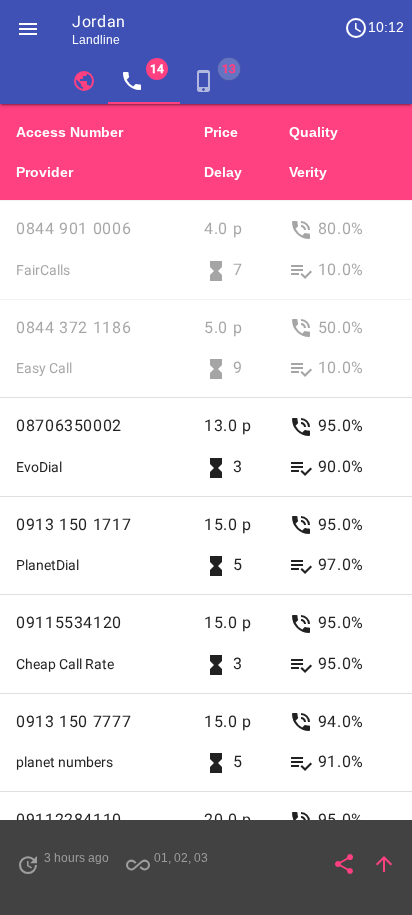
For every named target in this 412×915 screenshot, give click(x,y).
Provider (44, 172)
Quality (313, 132)
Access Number (69, 132)
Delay (223, 172)
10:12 (374, 28)
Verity (308, 172)
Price (221, 132)
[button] (28, 28)
